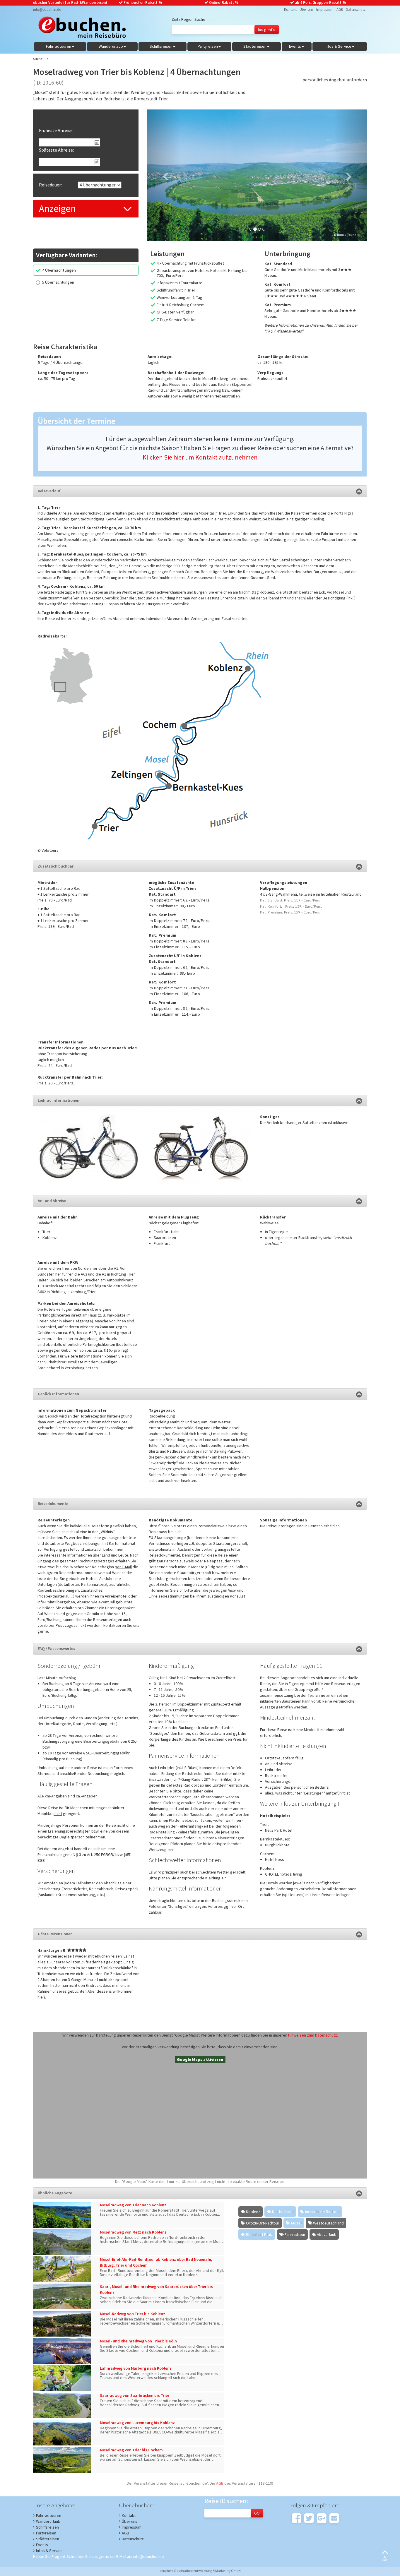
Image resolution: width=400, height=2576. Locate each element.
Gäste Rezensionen (55, 1934)
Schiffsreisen (47, 2527)
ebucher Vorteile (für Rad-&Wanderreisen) (70, 2)
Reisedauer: (50, 185)
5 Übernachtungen (58, 282)
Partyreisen (46, 2533)
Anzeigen (57, 209)
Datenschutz (356, 10)
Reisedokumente (53, 1504)
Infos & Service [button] (338, 46)
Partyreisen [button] (208, 46)
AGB (340, 10)
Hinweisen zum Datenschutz (313, 2035)
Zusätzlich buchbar (56, 866)
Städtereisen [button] (255, 46)
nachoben (385, 2558)
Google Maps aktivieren (200, 2059)
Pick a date (97, 143)
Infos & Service (49, 2551)
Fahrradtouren (49, 2515)
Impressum (325, 10)
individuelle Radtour (323, 2212)
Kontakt (290, 10)
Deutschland (283, 2212)
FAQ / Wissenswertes (57, 1648)
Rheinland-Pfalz (259, 2234)
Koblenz (253, 2212)
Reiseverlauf (49, 491)
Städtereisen (48, 2539)
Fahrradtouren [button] (59, 46)
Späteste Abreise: (56, 150)
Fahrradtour (295, 2234)
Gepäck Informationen (58, 1394)
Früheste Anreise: (56, 130)
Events (42, 2545)
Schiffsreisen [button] (161, 46)
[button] (164, 175)
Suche (38, 59)
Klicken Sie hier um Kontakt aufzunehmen (200, 457)
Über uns (306, 10)
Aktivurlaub (327, 2234)
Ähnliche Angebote (55, 2193)
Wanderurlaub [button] (111, 46)
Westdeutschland (328, 2223)
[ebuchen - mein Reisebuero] (79, 29)
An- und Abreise (52, 1201)
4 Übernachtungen (59, 270)
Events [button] (295, 46)
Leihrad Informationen (59, 1100)
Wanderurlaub (48, 2521)
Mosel (296, 2223)
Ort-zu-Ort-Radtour (263, 2223)
